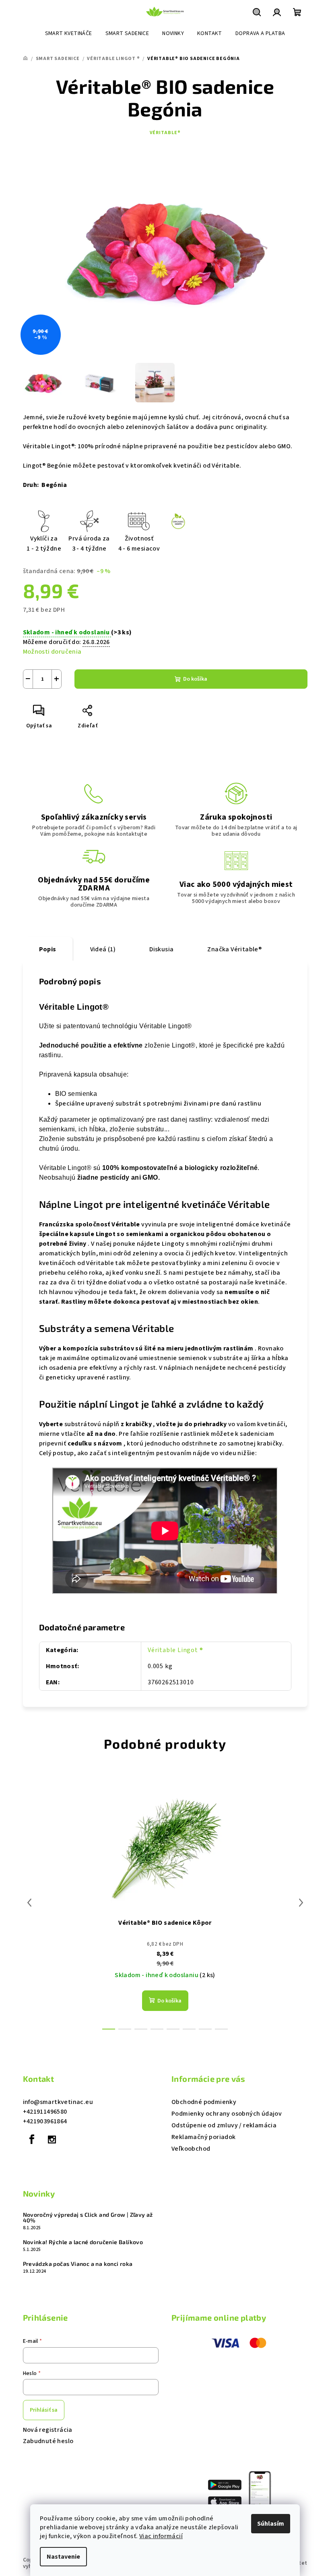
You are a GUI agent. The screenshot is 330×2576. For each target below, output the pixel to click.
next (301, 1903)
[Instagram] (52, 2139)
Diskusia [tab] (161, 949)
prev (29, 1903)
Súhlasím (271, 2524)
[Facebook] (32, 2139)
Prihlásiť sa (44, 2410)
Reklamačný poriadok (204, 2137)
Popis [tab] (48, 949)
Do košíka (195, 679)
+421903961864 (45, 2121)
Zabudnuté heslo (48, 2441)
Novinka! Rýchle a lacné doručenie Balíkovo (83, 2242)
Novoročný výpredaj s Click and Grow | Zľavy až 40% (88, 2218)
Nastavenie (63, 2557)
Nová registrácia (48, 2430)
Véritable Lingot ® (175, 1650)
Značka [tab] (234, 949)
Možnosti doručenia (52, 652)
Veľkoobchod (191, 2149)
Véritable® (165, 133)
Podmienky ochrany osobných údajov (227, 2114)
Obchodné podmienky (204, 2102)
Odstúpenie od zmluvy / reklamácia (224, 2125)
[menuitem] (69, 33)
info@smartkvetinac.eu (58, 2102)
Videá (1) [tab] (103, 949)
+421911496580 (45, 2112)
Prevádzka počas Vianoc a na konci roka (78, 2264)
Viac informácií (161, 2536)
